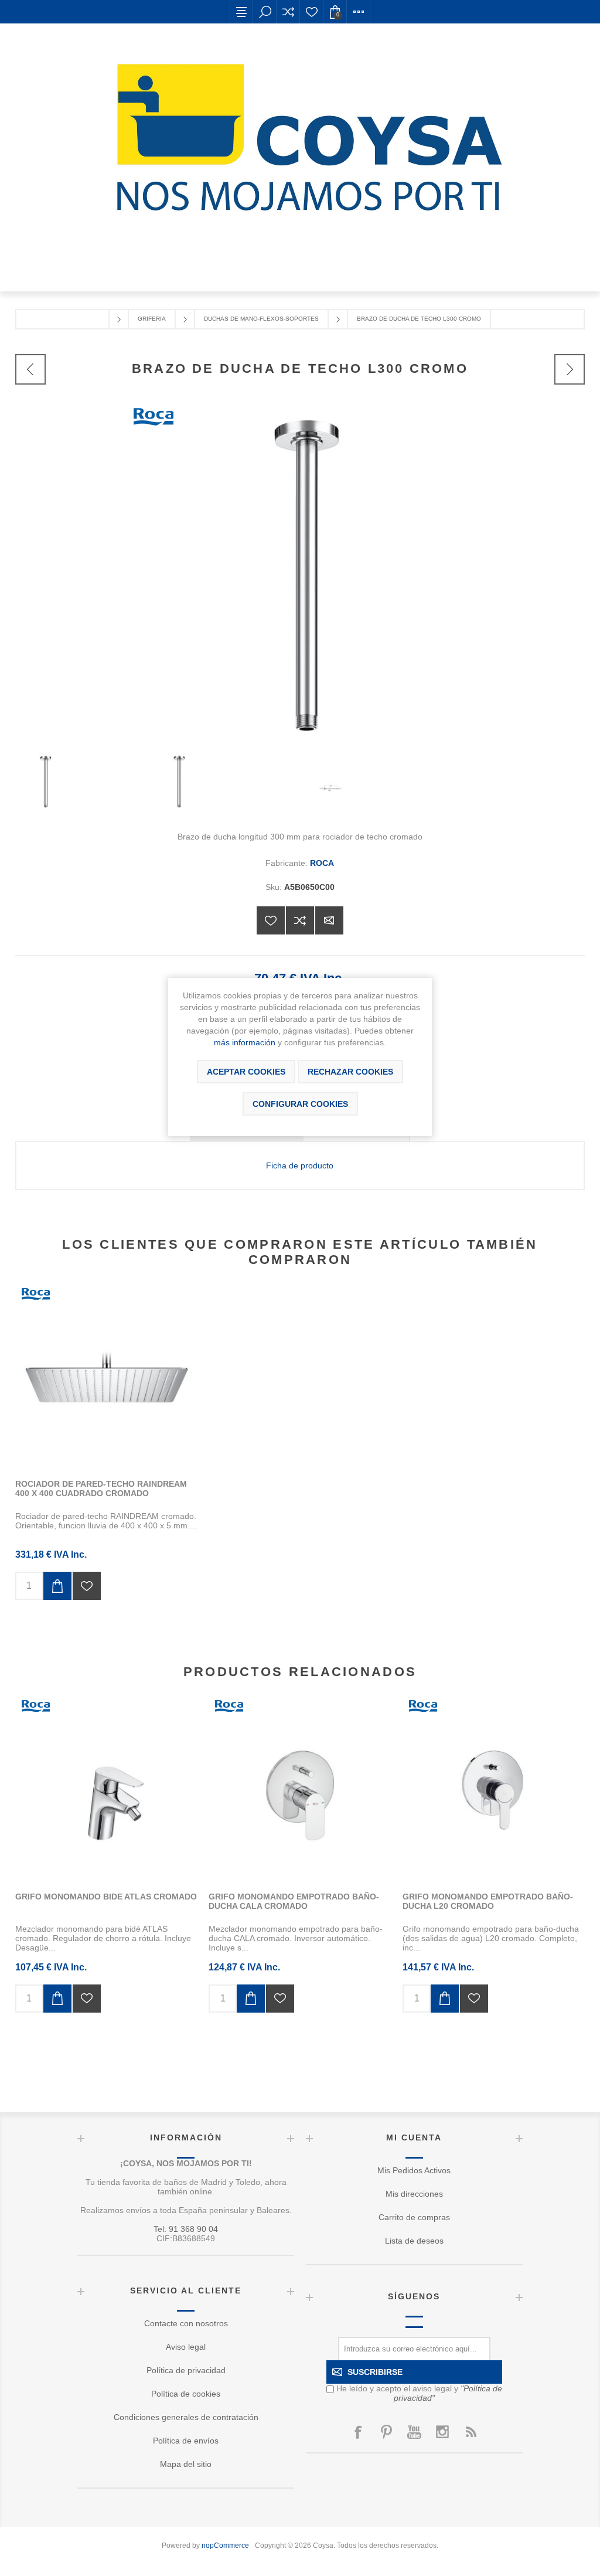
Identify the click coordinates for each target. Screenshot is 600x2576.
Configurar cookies (300, 1104)
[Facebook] (358, 2432)
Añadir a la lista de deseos (271, 920)
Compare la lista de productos (288, 12)
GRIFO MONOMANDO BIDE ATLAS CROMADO (106, 1897)
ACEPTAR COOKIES (246, 1072)
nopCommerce (225, 2546)
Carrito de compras (414, 2217)
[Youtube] (414, 2432)
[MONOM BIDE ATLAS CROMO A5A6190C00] (106, 1788)
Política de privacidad (186, 2370)
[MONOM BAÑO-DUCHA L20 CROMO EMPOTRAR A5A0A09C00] (494, 1788)
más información (245, 1042)
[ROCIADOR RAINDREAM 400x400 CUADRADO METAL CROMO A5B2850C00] (106, 1376)
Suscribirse (375, 2372)
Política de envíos (186, 2441)
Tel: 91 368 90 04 (186, 2229)
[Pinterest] (386, 2432)
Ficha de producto (300, 1165)
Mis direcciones (414, 2194)
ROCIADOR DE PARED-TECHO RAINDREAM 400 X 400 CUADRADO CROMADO (101, 1488)
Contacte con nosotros (186, 2323)
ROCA (322, 863)
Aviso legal (186, 2347)
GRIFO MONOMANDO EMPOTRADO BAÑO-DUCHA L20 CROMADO (488, 1901)
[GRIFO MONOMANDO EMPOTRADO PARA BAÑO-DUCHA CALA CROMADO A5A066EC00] (300, 1788)
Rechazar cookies (350, 1072)
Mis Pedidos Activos (414, 2170)
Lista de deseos (312, 12)
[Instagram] (442, 2432)
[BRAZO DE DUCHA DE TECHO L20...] (30, 369)
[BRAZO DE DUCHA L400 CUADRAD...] (570, 369)
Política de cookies (186, 2394)
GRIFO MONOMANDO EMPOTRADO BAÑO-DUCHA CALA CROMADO (294, 1901)
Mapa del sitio (186, 2464)
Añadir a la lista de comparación (300, 920)
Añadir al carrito (57, 1586)
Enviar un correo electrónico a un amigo (329, 920)
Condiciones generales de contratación (186, 2417)
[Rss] (471, 2432)
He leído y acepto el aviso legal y (419, 2393)
